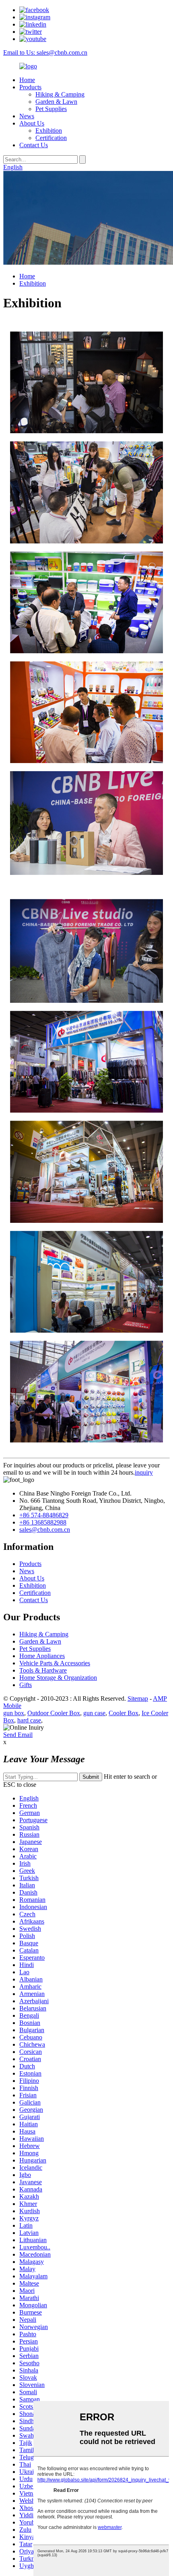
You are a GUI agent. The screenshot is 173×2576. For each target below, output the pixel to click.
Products (30, 87)
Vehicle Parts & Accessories (55, 1663)
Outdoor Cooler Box (54, 1713)
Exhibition (49, 131)
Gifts (26, 1685)
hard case (29, 1720)
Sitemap (138, 1698)
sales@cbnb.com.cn (45, 1530)
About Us (32, 123)
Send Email (18, 1735)
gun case (94, 1713)
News (27, 116)
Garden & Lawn (56, 102)
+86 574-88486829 (44, 1515)
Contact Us (34, 145)
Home (27, 80)
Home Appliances (42, 1656)
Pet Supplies (51, 109)
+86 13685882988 (43, 1522)
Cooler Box (124, 1713)
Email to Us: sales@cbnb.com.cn (45, 52)
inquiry (144, 1472)
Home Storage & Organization (58, 1678)
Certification (51, 138)
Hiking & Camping (60, 94)
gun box (14, 1713)
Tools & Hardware (43, 1670)
